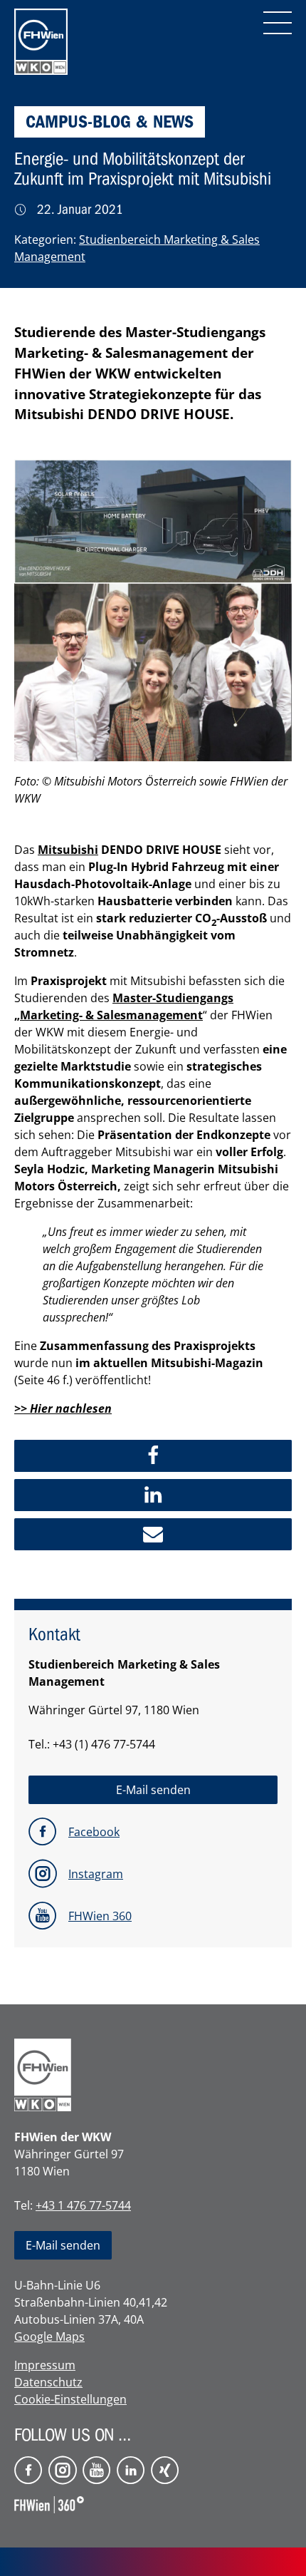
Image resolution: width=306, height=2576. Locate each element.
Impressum (45, 2365)
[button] (153, 1456)
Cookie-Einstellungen (70, 2399)
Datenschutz (48, 2382)
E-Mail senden (63, 2245)
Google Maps (49, 2337)
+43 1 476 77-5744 (83, 2205)
